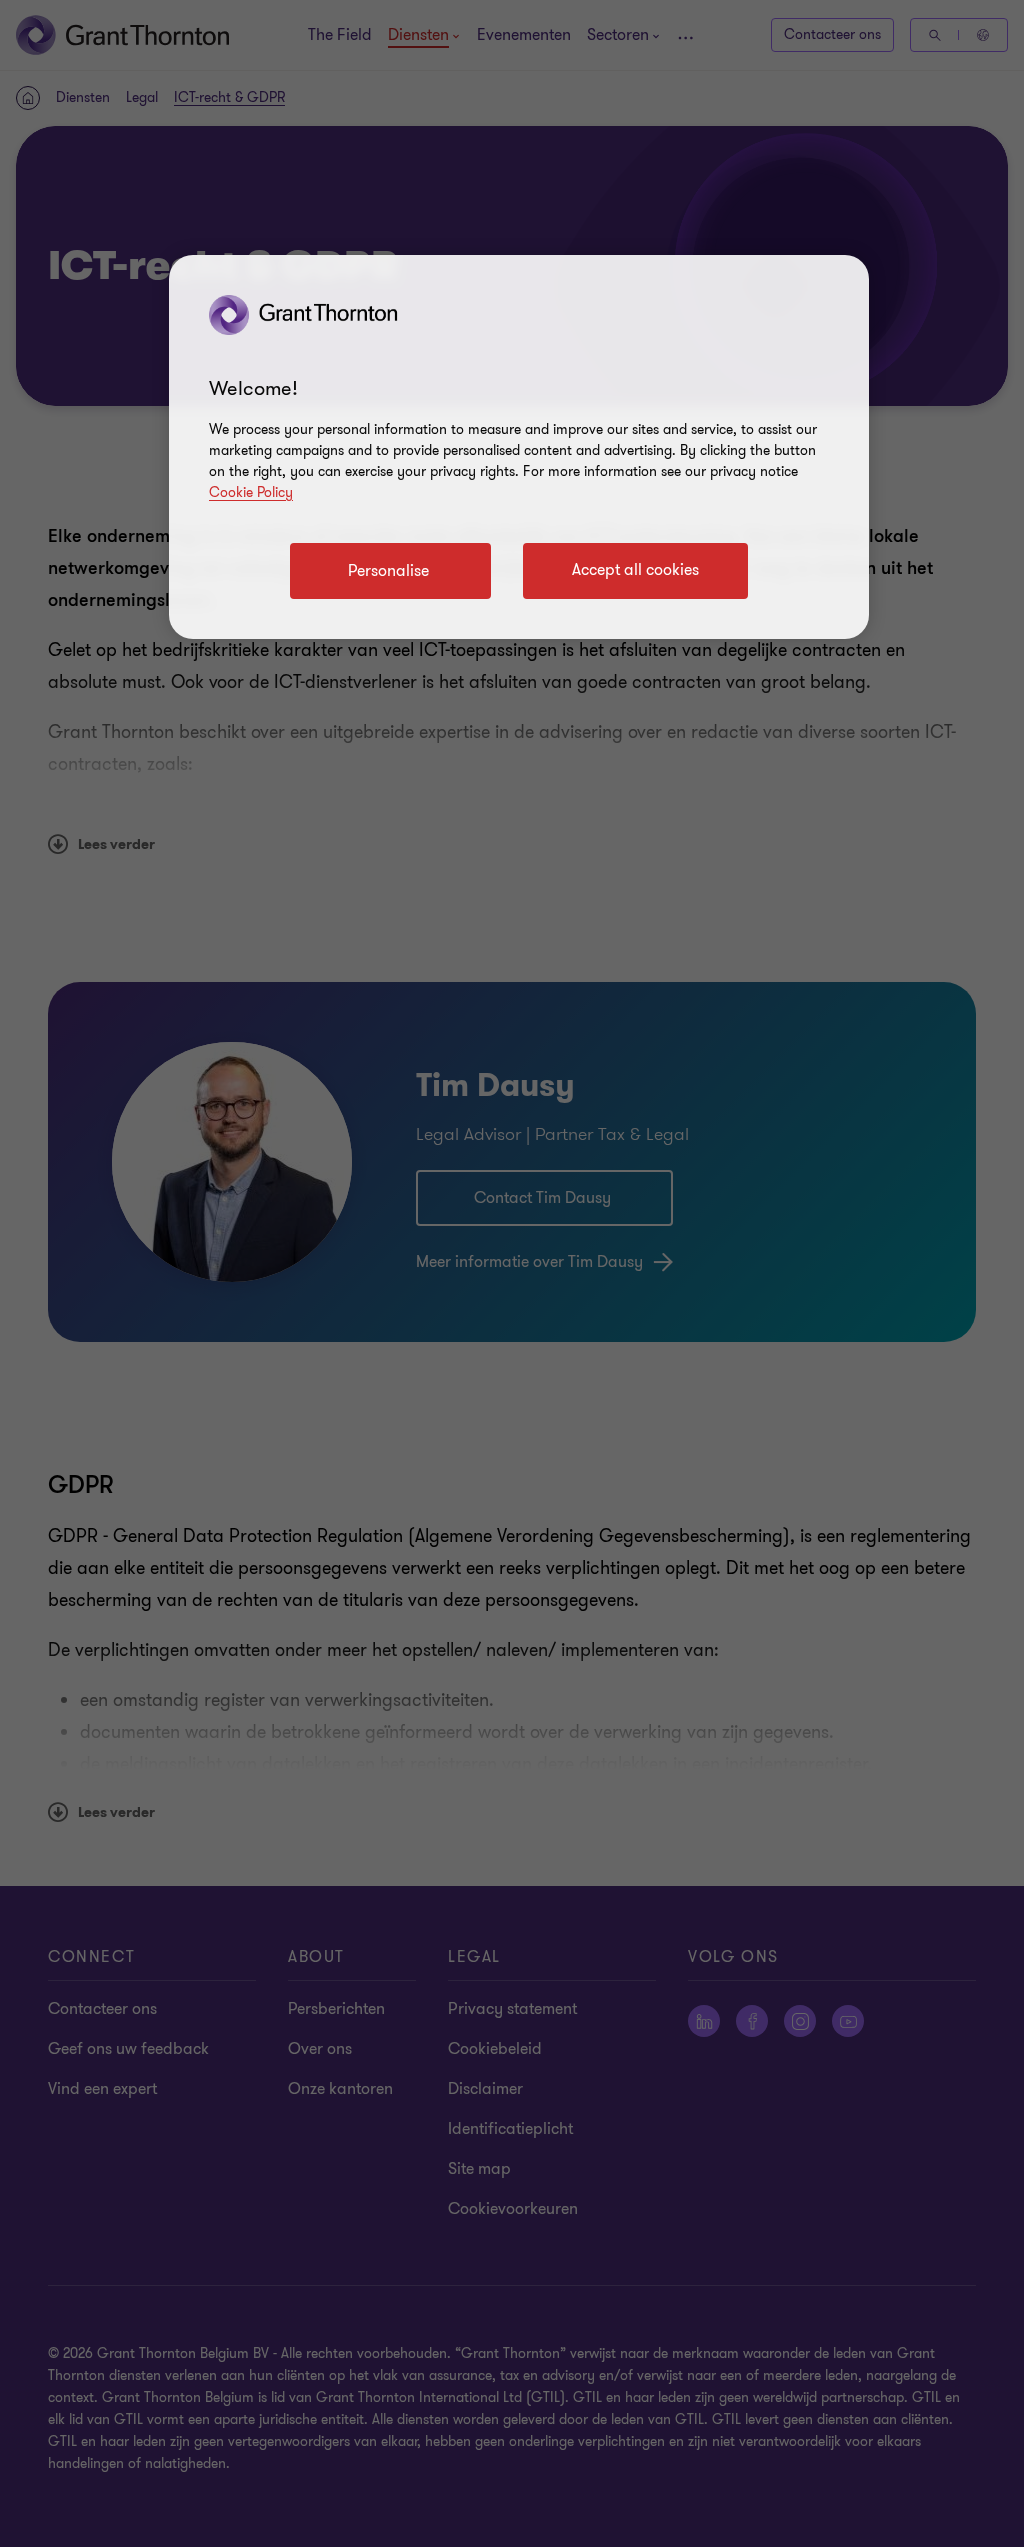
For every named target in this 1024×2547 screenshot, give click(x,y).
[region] (519, 447)
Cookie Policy (251, 492)
